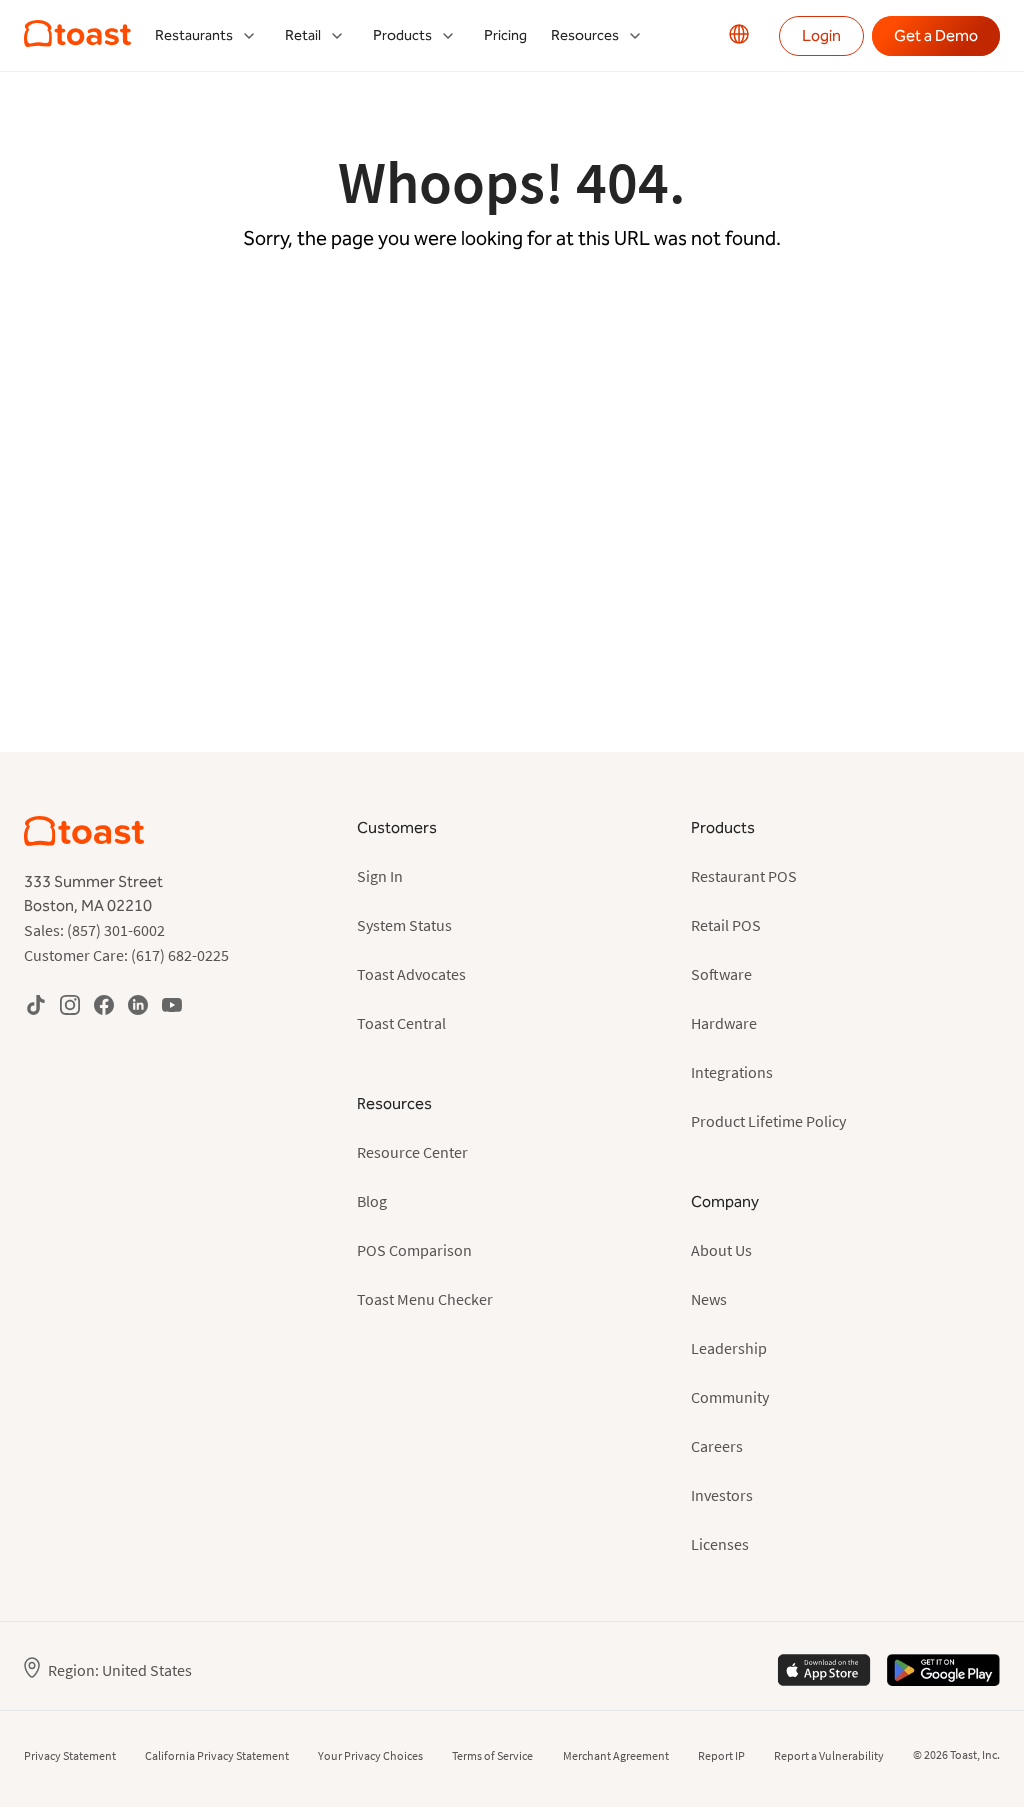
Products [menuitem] (402, 35)
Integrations (732, 1072)
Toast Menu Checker (425, 1299)
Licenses (720, 1544)
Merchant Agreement (616, 1755)
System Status (404, 925)
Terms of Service (492, 1755)
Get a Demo (936, 35)
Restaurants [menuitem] (194, 35)
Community (730, 1397)
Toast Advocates (411, 974)
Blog (372, 1201)
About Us (721, 1250)
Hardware (724, 1023)
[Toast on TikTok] (36, 1004)
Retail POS (726, 925)
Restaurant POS (744, 876)
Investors (722, 1495)
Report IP (721, 1755)
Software (721, 974)
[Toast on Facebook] (104, 1004)
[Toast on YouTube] (172, 1004)
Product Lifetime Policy (768, 1121)
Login (821, 35)
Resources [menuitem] (585, 35)
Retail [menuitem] (303, 35)
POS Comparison (414, 1250)
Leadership (729, 1348)
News (709, 1299)
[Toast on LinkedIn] (138, 1004)
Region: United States (120, 1670)
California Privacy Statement (217, 1755)
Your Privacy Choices (370, 1755)
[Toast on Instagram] (70, 1004)
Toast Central (401, 1023)
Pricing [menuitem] (505, 35)
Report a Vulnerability (829, 1755)
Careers (717, 1446)
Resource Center (412, 1152)
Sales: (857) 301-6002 (94, 930)
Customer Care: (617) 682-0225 (126, 955)
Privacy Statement (70, 1755)
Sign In (380, 876)
